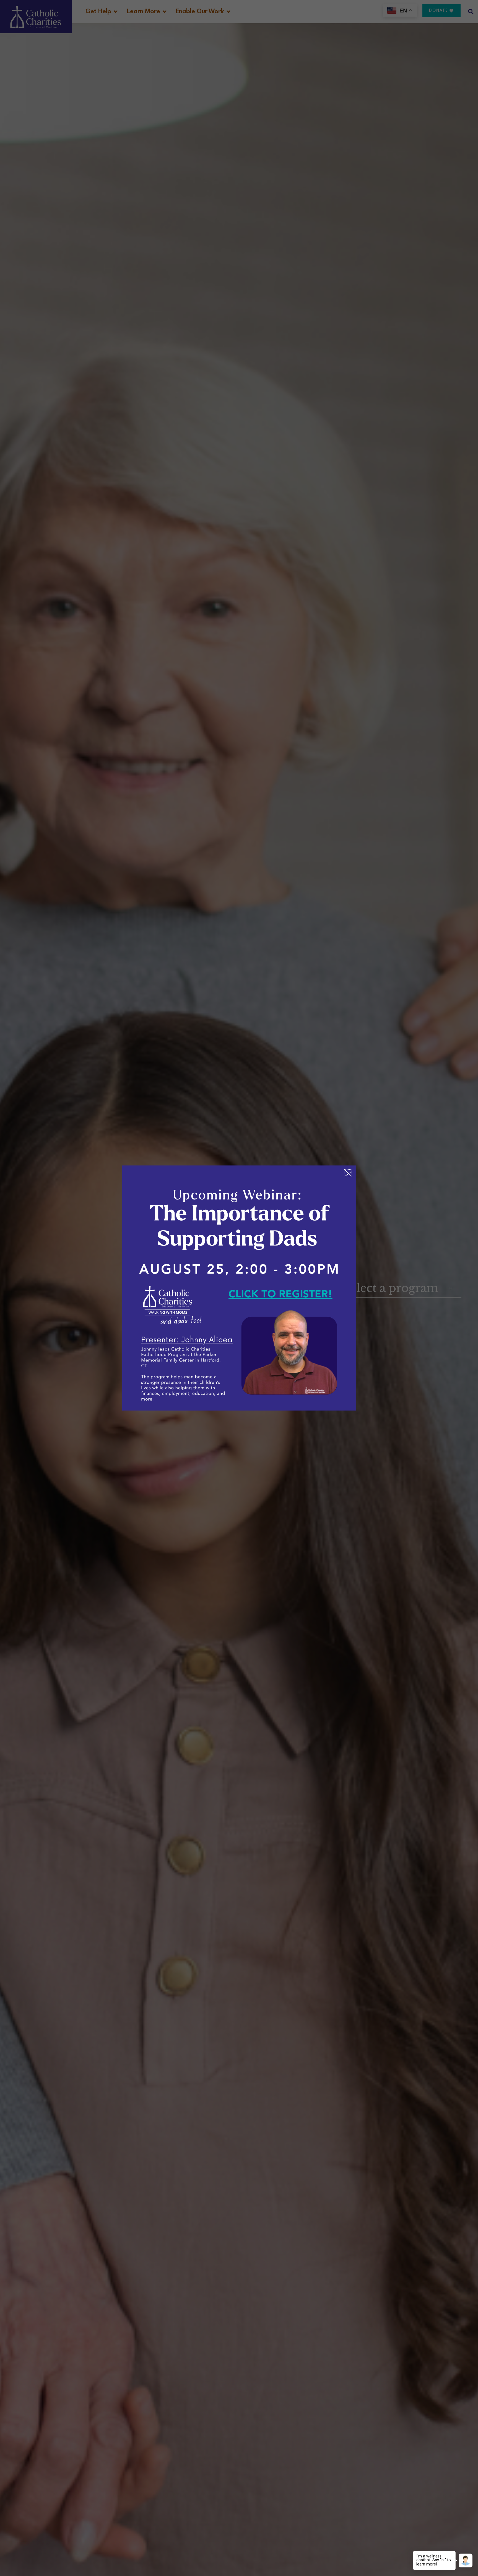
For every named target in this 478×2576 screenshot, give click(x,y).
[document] (239, 1288)
